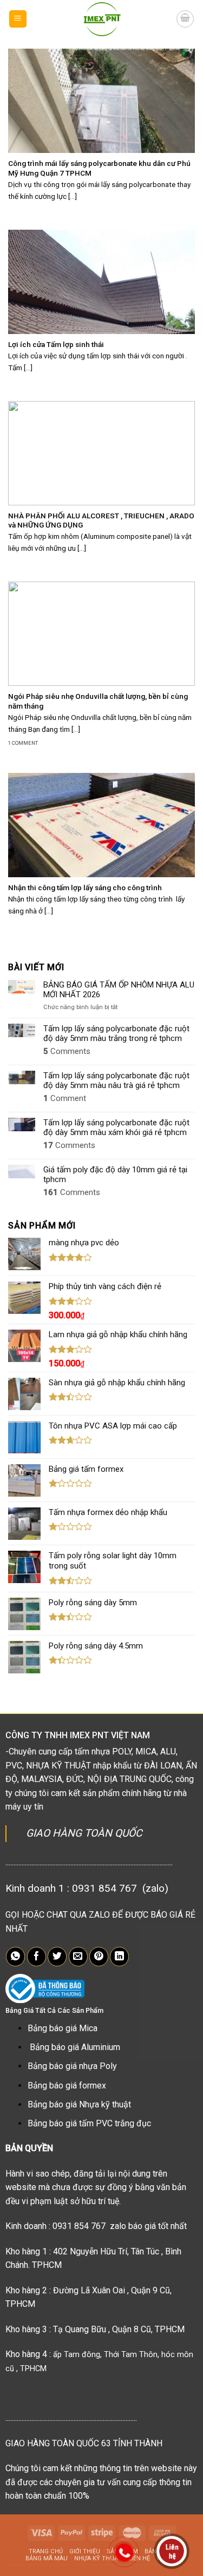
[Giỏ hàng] (185, 19)
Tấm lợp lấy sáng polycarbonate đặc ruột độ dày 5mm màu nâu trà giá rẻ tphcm (116, 1080)
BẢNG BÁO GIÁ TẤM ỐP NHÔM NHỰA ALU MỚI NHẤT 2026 (119, 990)
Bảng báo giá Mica (63, 2028)
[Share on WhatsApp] (15, 1957)
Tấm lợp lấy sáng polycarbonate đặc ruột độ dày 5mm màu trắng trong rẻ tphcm (116, 1033)
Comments (67, 1051)
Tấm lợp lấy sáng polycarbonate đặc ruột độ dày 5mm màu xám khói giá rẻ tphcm (116, 1127)
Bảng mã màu (47, 2558)
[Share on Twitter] (57, 1957)
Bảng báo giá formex (67, 2086)
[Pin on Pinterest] (99, 1957)
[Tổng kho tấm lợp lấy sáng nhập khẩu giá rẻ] (102, 19)
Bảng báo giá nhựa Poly (72, 2066)
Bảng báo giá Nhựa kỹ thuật (79, 2104)
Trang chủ (46, 2551)
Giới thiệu (85, 2551)
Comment (65, 1098)
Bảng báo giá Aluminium (75, 2047)
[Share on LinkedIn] (119, 1957)
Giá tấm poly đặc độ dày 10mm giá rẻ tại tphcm (115, 1174)
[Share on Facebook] (37, 1957)
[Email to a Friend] (78, 1957)
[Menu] (18, 19)
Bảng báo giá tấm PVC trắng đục (89, 2123)
